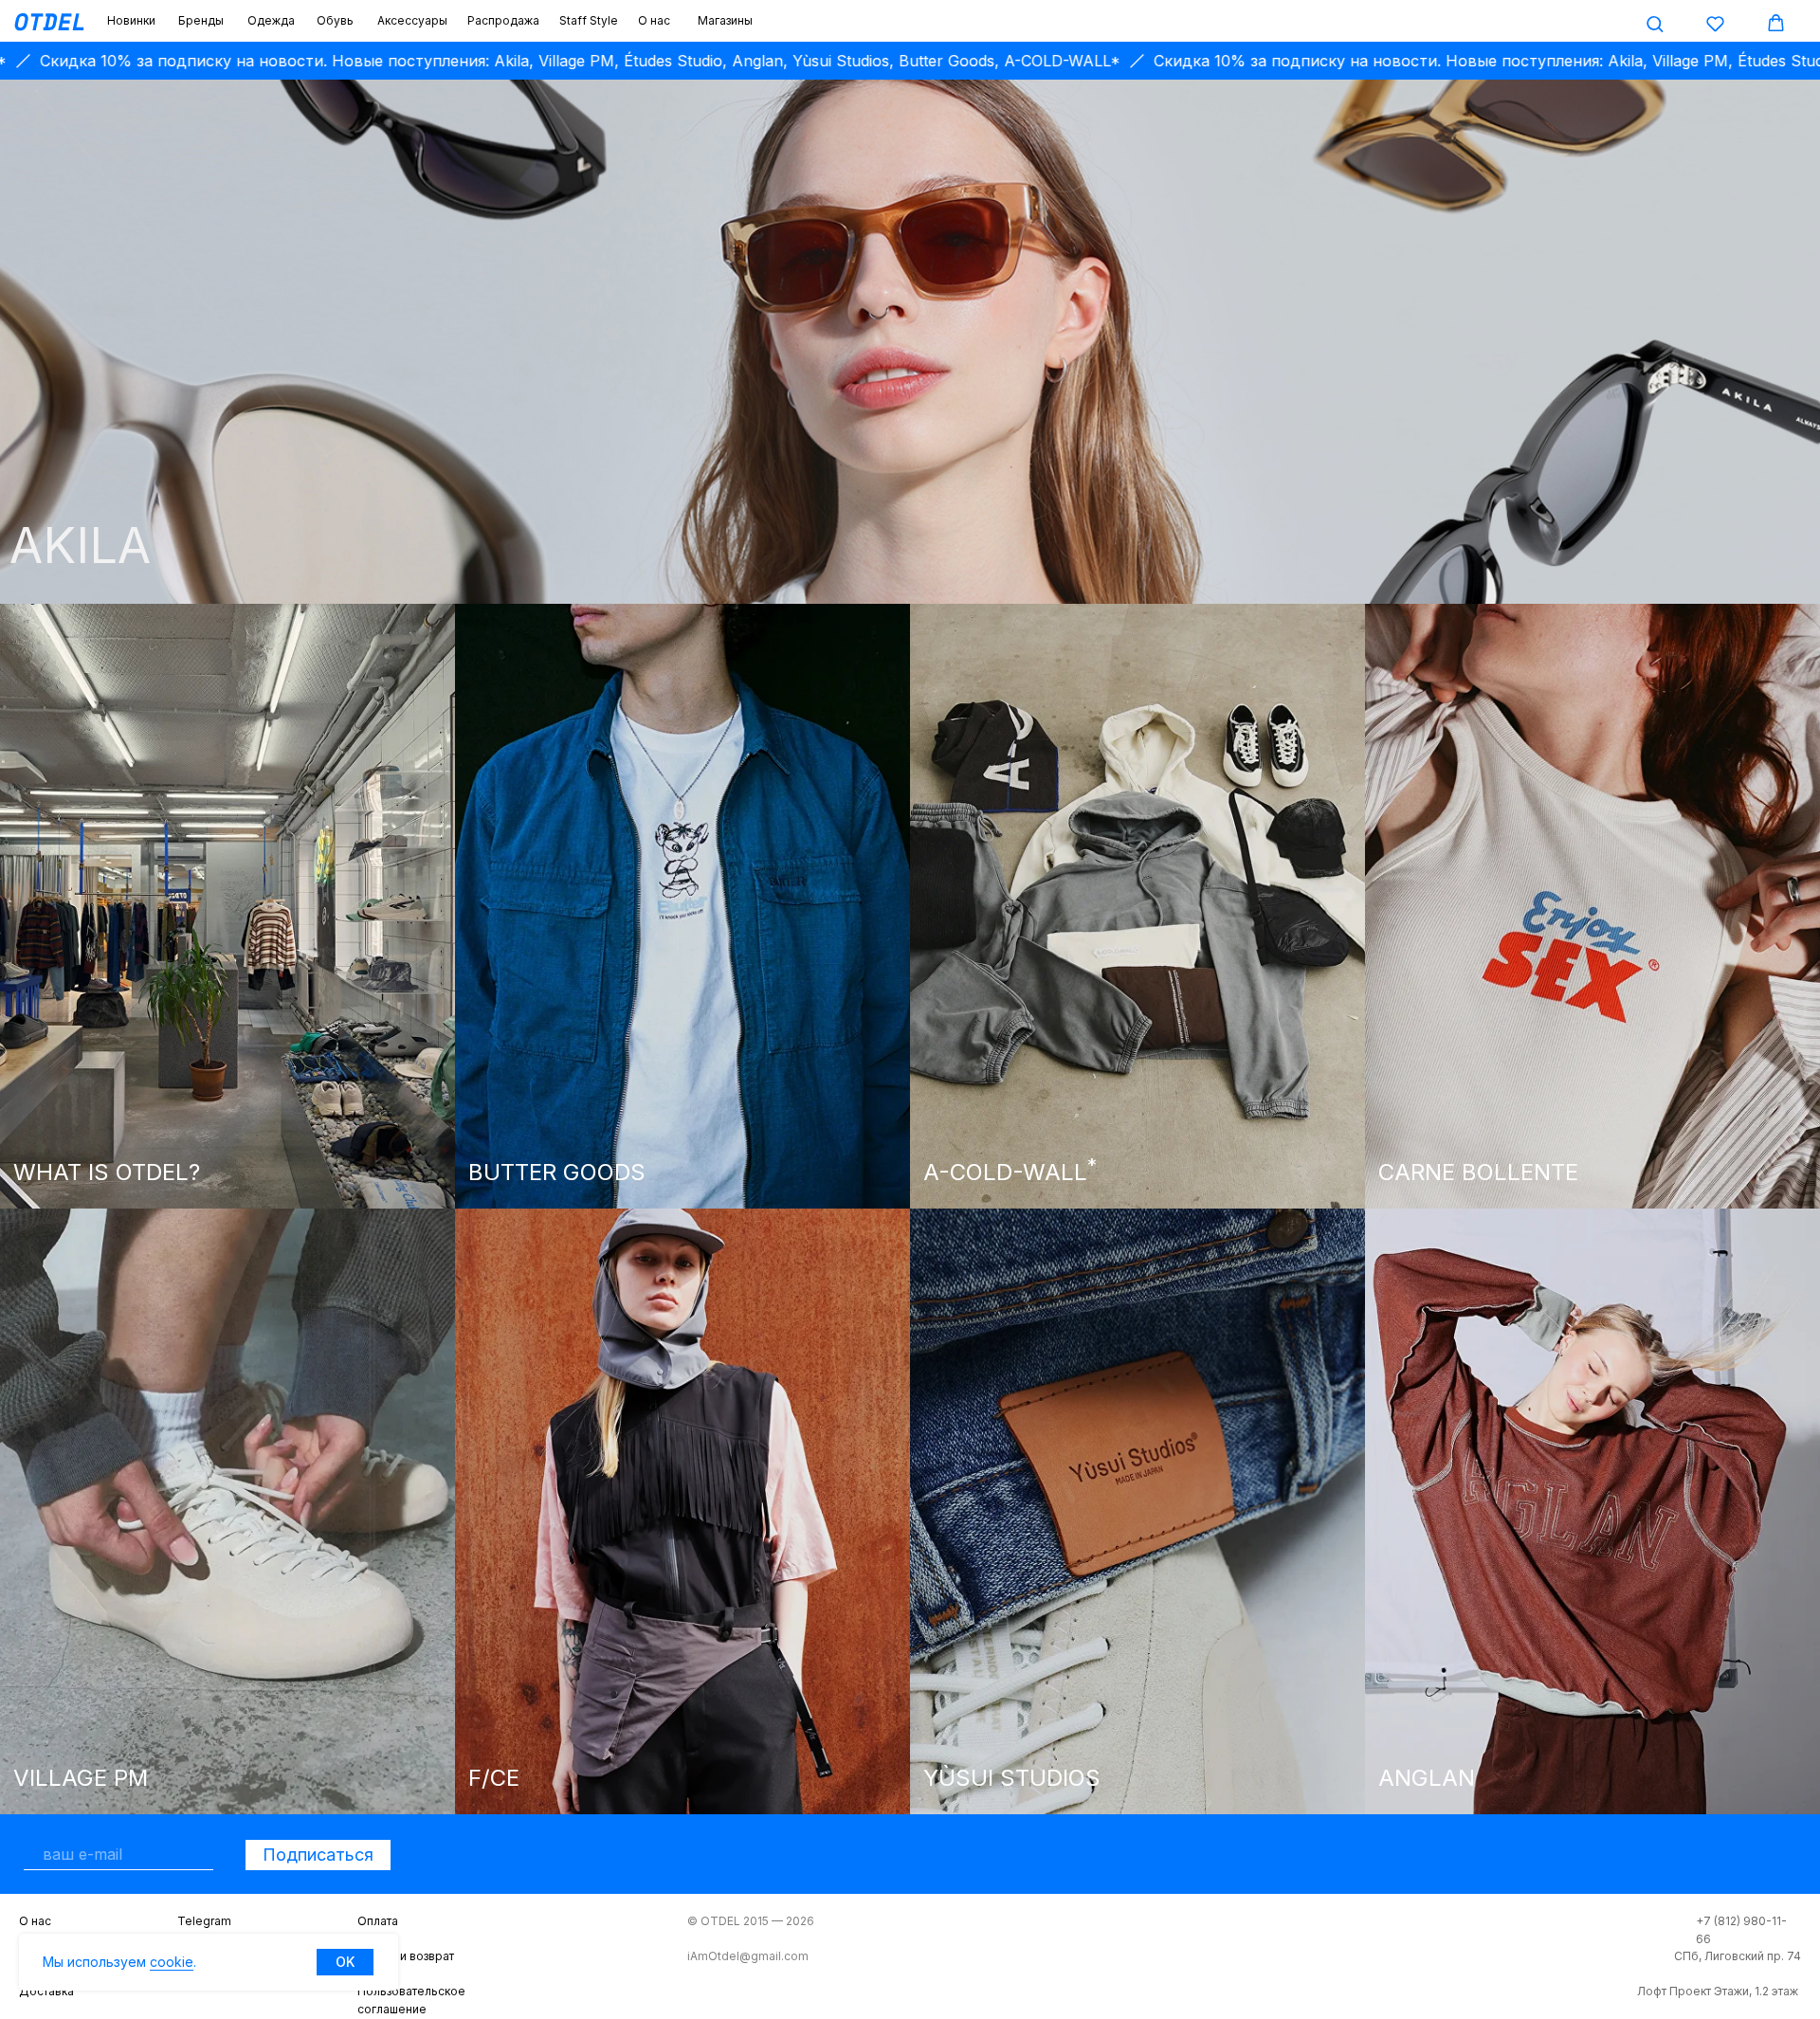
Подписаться (318, 1855)
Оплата (378, 1921)
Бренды (201, 20)
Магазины (725, 20)
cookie (172, 1962)
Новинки (131, 20)
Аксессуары (412, 20)
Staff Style (589, 20)
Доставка (46, 1991)
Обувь (335, 20)
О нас (654, 20)
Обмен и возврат (406, 1956)
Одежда (271, 20)
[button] (1655, 23)
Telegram (204, 1921)
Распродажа (503, 20)
